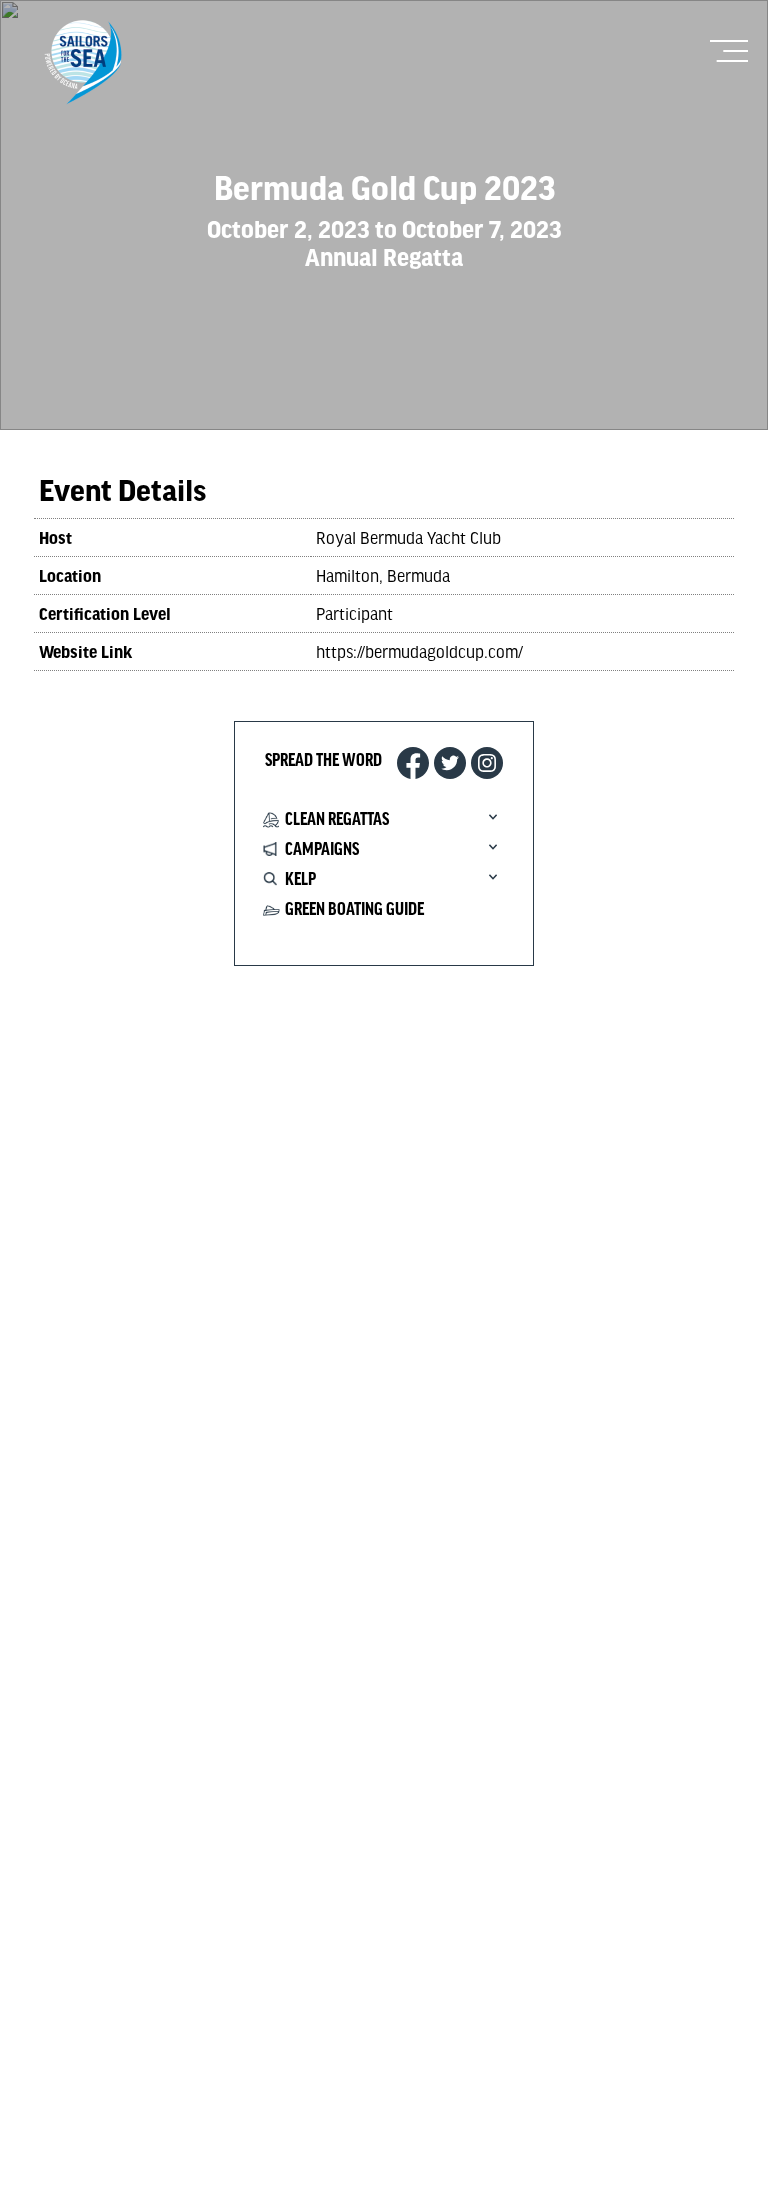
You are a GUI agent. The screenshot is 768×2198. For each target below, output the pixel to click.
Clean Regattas (337, 820)
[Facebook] (413, 763)
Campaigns (322, 850)
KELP (300, 880)
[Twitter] (450, 763)
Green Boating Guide (354, 910)
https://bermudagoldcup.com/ (419, 651)
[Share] (487, 763)
